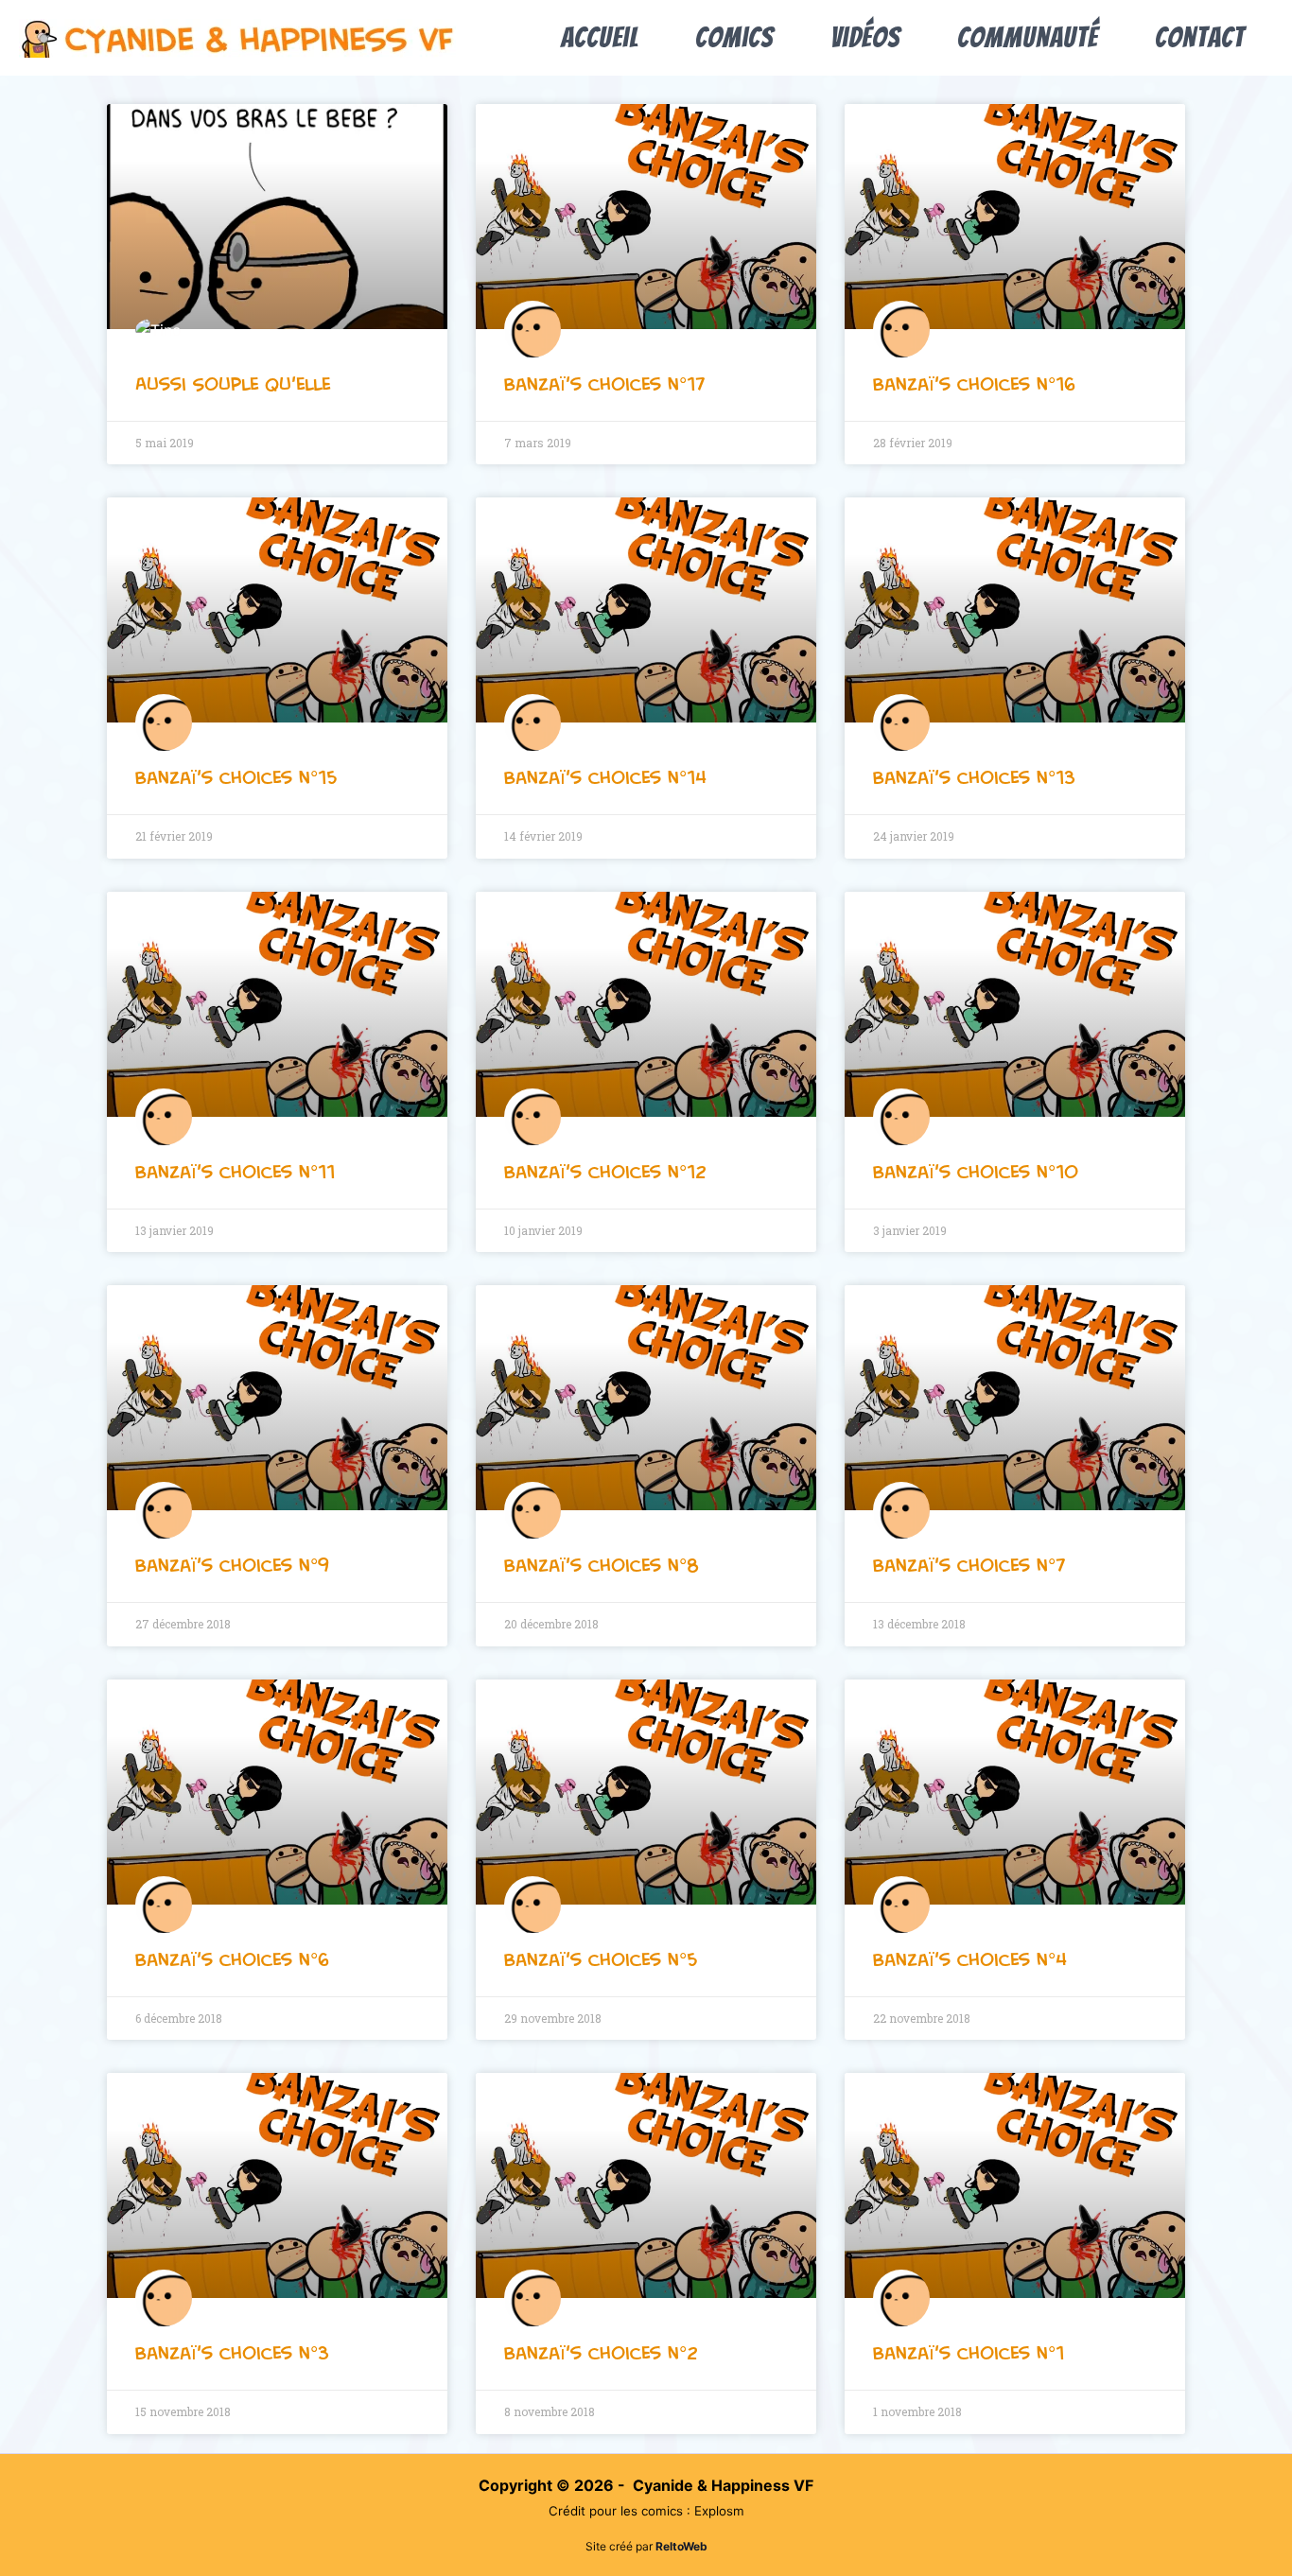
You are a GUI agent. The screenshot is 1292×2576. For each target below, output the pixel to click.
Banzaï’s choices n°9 (232, 1565)
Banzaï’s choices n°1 (969, 2353)
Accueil (600, 37)
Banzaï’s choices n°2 (601, 2353)
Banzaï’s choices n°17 (604, 384)
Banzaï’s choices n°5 (601, 1959)
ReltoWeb (681, 2546)
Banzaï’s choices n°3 (232, 2353)
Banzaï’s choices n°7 (969, 1565)
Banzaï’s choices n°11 (235, 1172)
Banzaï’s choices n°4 (970, 1959)
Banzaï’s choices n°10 (976, 1172)
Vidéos (865, 37)
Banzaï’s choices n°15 (236, 777)
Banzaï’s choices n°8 (602, 1565)
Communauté (1028, 37)
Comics (734, 37)
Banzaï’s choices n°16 (974, 384)
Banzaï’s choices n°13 (974, 777)
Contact (1200, 37)
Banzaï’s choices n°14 (605, 777)
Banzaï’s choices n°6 (232, 1959)
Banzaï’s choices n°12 (605, 1172)
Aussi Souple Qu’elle (233, 384)
